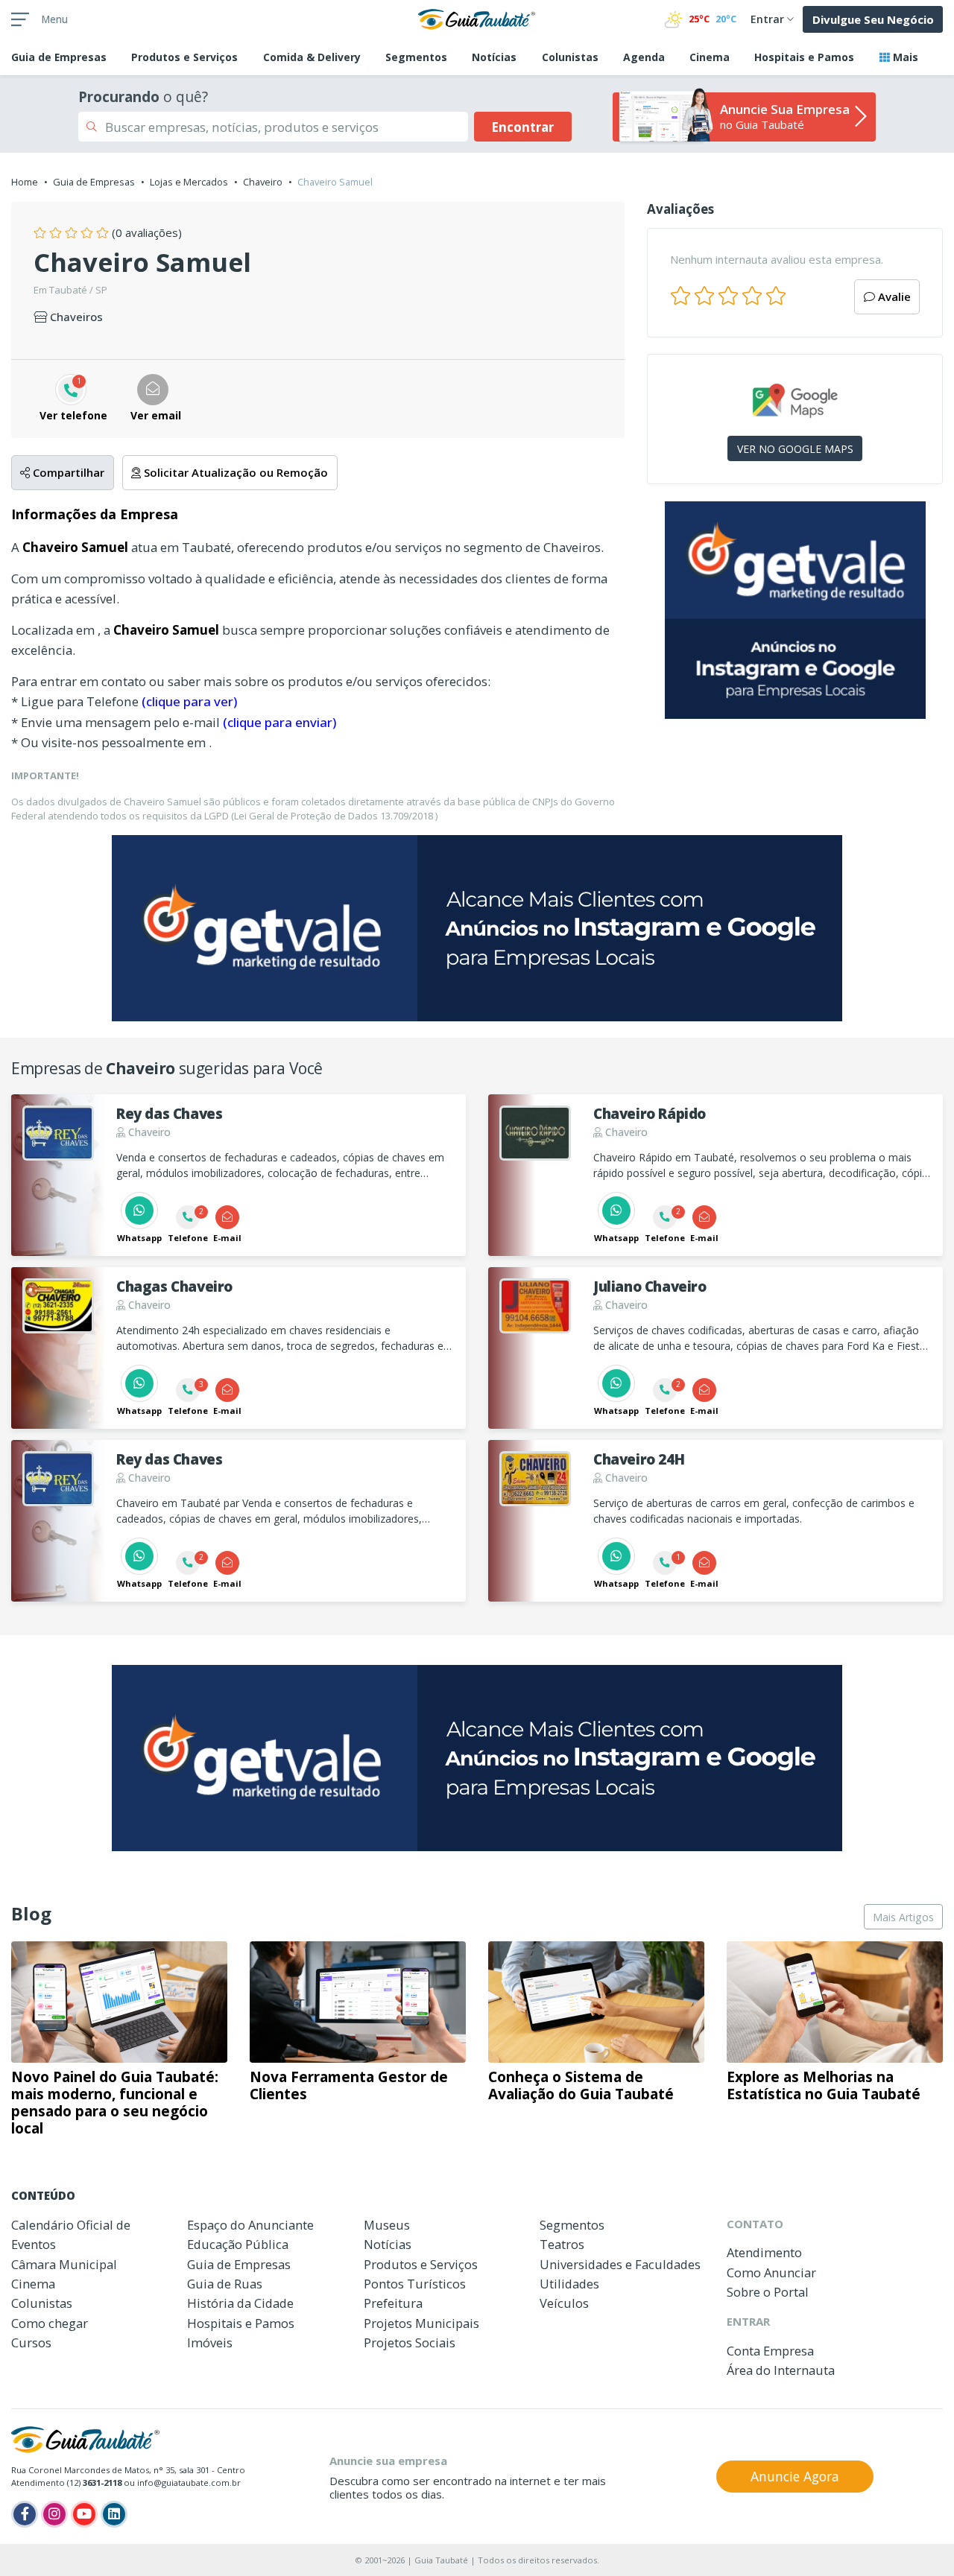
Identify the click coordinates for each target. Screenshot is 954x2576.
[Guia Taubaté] (477, 18)
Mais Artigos (903, 1917)
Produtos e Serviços (184, 57)
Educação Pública (238, 2244)
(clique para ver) (189, 701)
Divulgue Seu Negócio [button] (873, 19)
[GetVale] (795, 610)
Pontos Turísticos (415, 2284)
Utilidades (569, 2284)
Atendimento (764, 2252)
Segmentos (416, 57)
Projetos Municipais (421, 2323)
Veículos (564, 2303)
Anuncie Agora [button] (795, 2476)
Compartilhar (67, 472)
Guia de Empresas (94, 182)
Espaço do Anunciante (250, 2225)
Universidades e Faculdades (620, 2264)
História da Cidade (240, 2303)
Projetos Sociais (410, 2342)
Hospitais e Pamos (804, 57)
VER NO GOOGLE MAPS (795, 449)
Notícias (494, 57)
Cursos (31, 2342)
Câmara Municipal (64, 2264)
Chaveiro (263, 182)
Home (25, 182)
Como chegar (50, 2323)
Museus (387, 2225)
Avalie (893, 296)
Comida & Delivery (312, 57)
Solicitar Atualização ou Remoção (234, 472)
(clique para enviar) (279, 722)
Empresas (59, 57)
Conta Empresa (770, 2351)
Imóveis (210, 2342)
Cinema (710, 57)
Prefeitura (393, 2303)
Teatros (562, 2244)
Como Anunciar (771, 2272)
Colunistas (570, 57)
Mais (904, 57)
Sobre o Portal (768, 2292)
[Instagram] (54, 2514)
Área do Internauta (781, 2370)
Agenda (644, 57)
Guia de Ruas (225, 2284)
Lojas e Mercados (189, 182)
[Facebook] (25, 2514)
